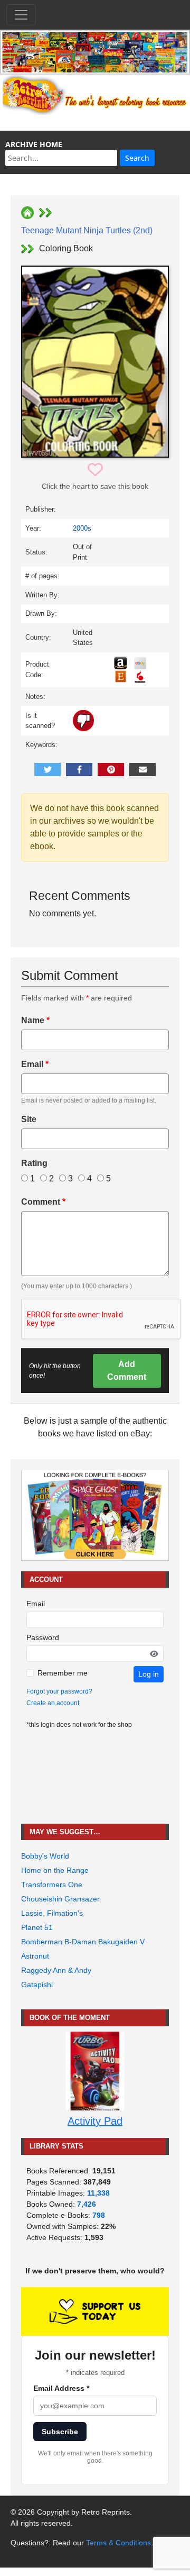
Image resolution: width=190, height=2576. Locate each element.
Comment (43, 1202)
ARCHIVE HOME (34, 144)
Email (35, 1064)
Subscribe (60, 2432)
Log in (149, 1674)
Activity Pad (95, 2121)
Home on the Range (55, 1870)
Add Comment (127, 1371)
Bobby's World (45, 1856)
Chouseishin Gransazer (60, 1899)
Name (35, 1020)
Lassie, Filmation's (52, 1913)
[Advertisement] (95, 1777)
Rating (34, 1163)
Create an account (53, 1703)
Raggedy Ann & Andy (56, 1970)
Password (43, 1637)
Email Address (61, 2388)
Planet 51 (37, 1927)
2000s (82, 528)
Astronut (35, 1956)
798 (99, 2215)
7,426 (87, 2204)
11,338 (98, 2193)
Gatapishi (37, 1985)
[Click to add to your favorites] (95, 470)
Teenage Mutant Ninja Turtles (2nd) (87, 230)
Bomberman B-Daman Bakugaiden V (83, 1942)
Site (29, 1119)
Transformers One (52, 1885)
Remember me (63, 1673)
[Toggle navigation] (21, 15)
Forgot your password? (59, 1691)
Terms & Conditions (118, 2543)
